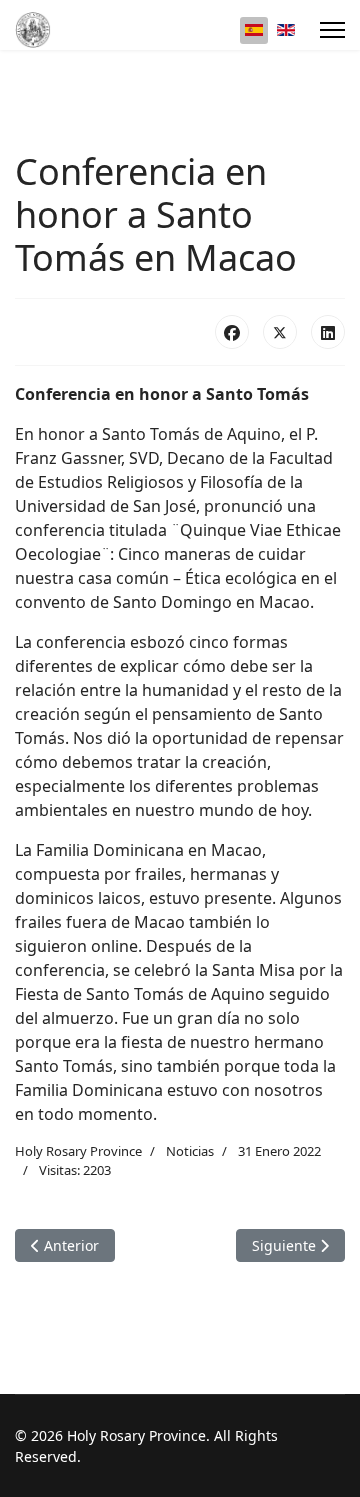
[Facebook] (232, 332)
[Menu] (332, 30)
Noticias (190, 1151)
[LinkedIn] (328, 332)
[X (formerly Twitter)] (280, 332)
